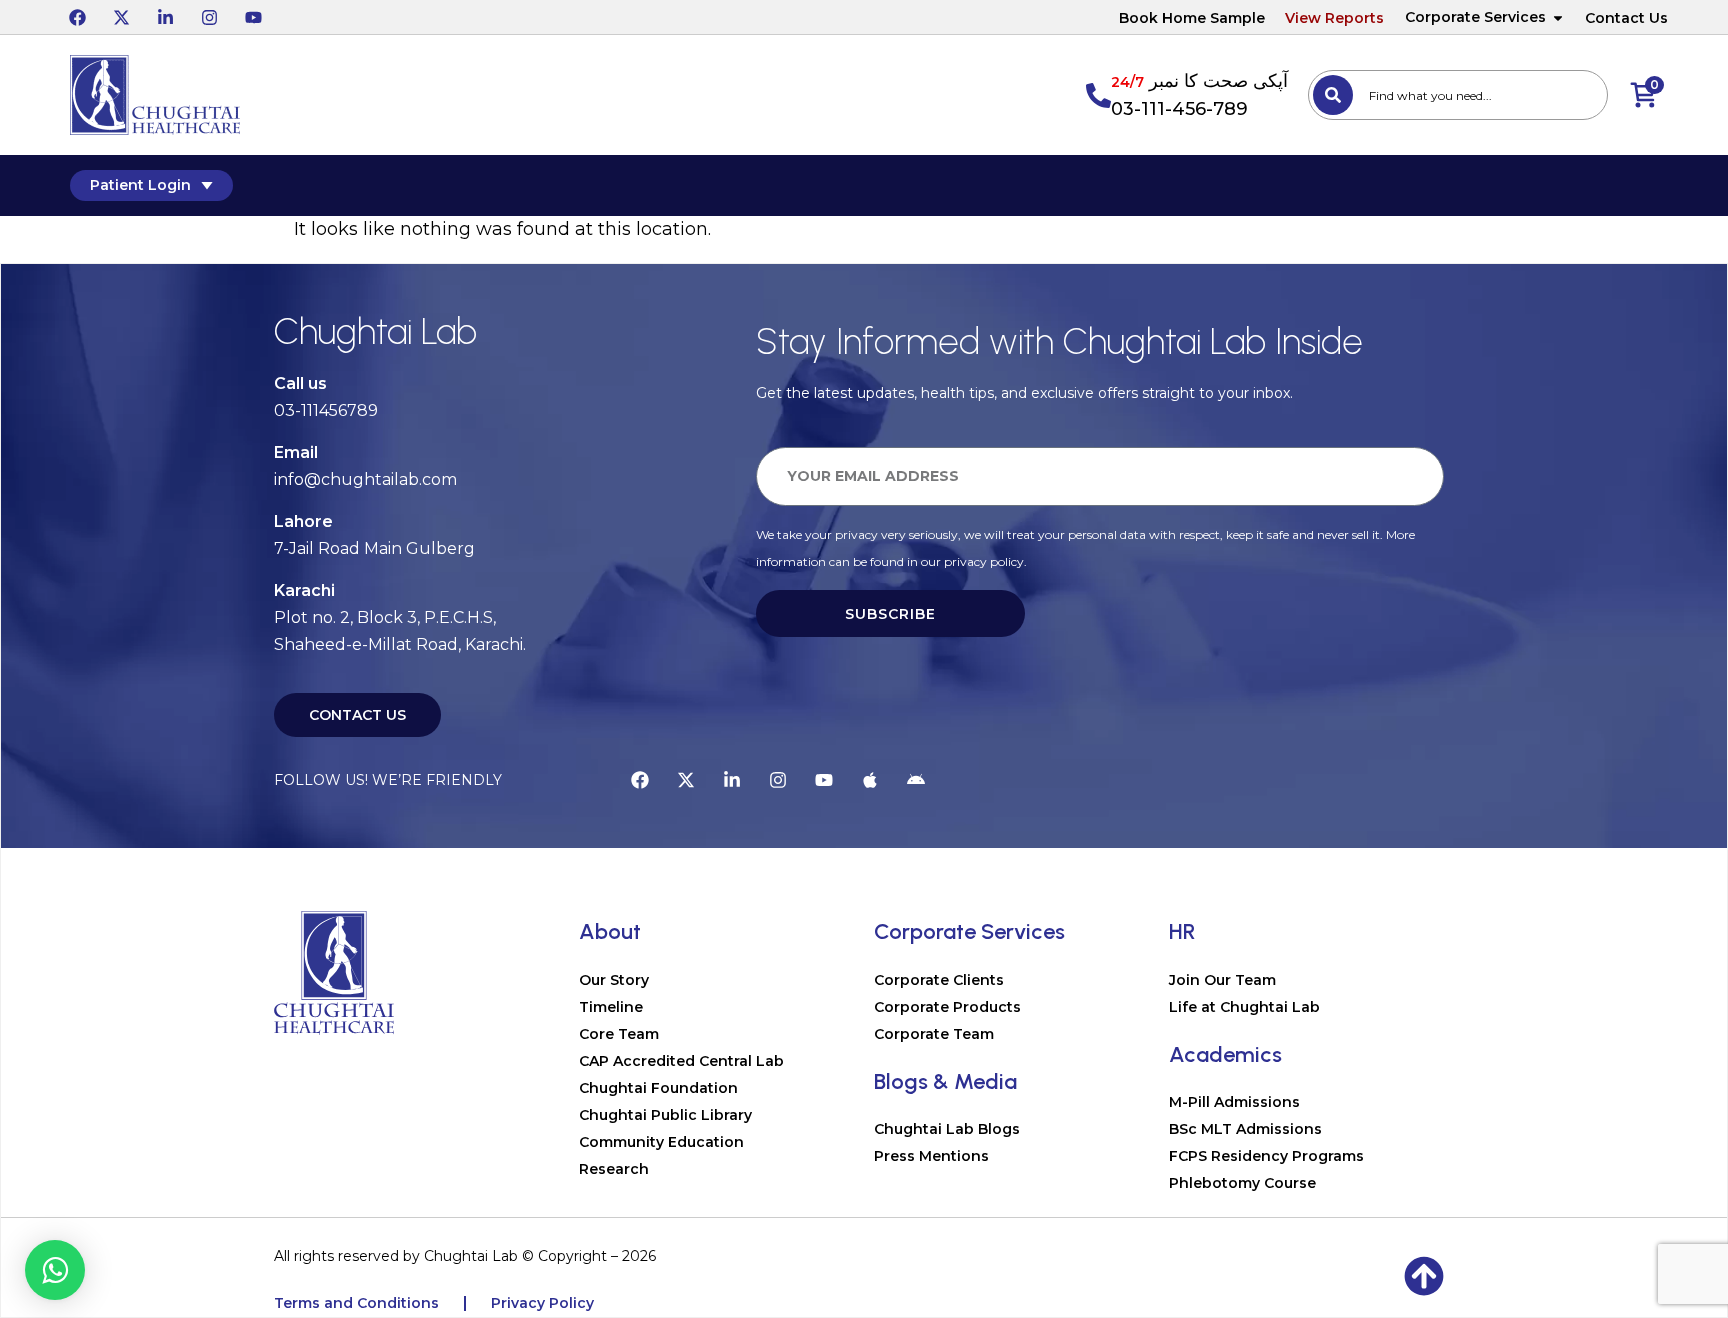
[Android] (916, 780)
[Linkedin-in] (165, 17)
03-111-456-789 (1179, 109)
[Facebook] (77, 17)
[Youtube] (253, 17)
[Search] (1333, 95)
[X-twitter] (121, 17)
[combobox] (1458, 95)
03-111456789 (326, 410)
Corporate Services (1475, 17)
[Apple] (870, 780)
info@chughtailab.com (365, 479)
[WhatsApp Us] (55, 1270)
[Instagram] (209, 17)
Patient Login (140, 185)
